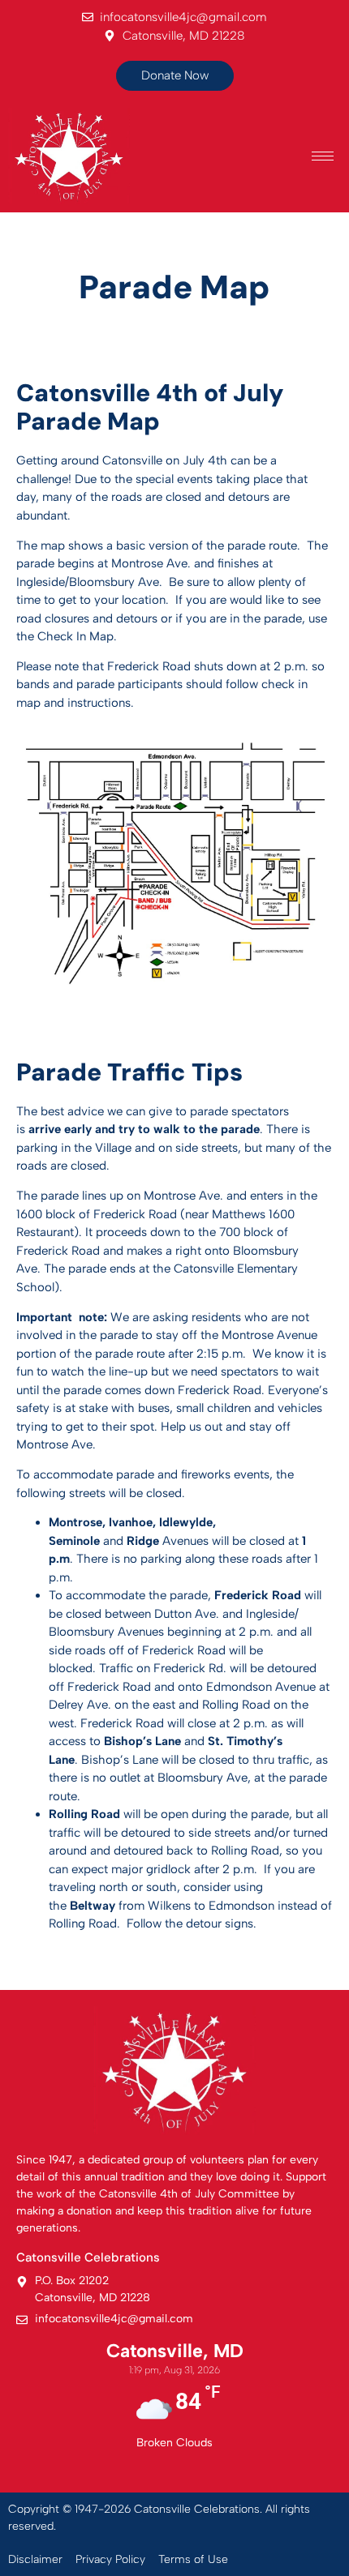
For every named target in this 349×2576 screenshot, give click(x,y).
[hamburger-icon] (323, 156)
